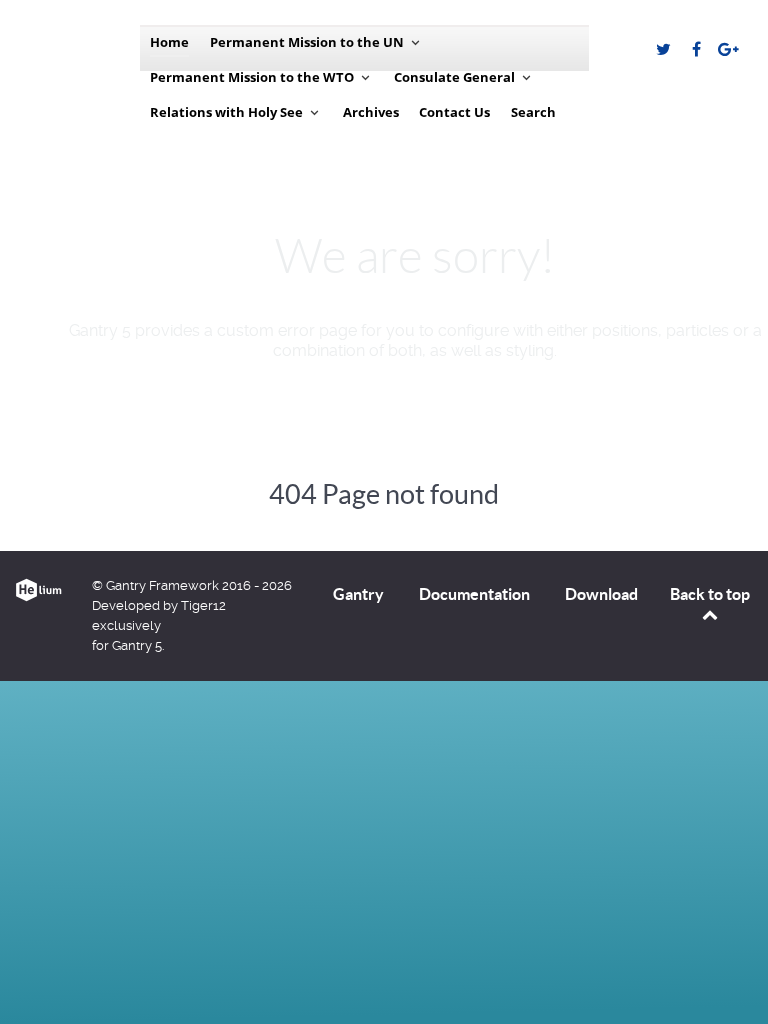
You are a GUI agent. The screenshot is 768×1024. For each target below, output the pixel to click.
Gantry (358, 594)
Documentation (474, 594)
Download (601, 594)
